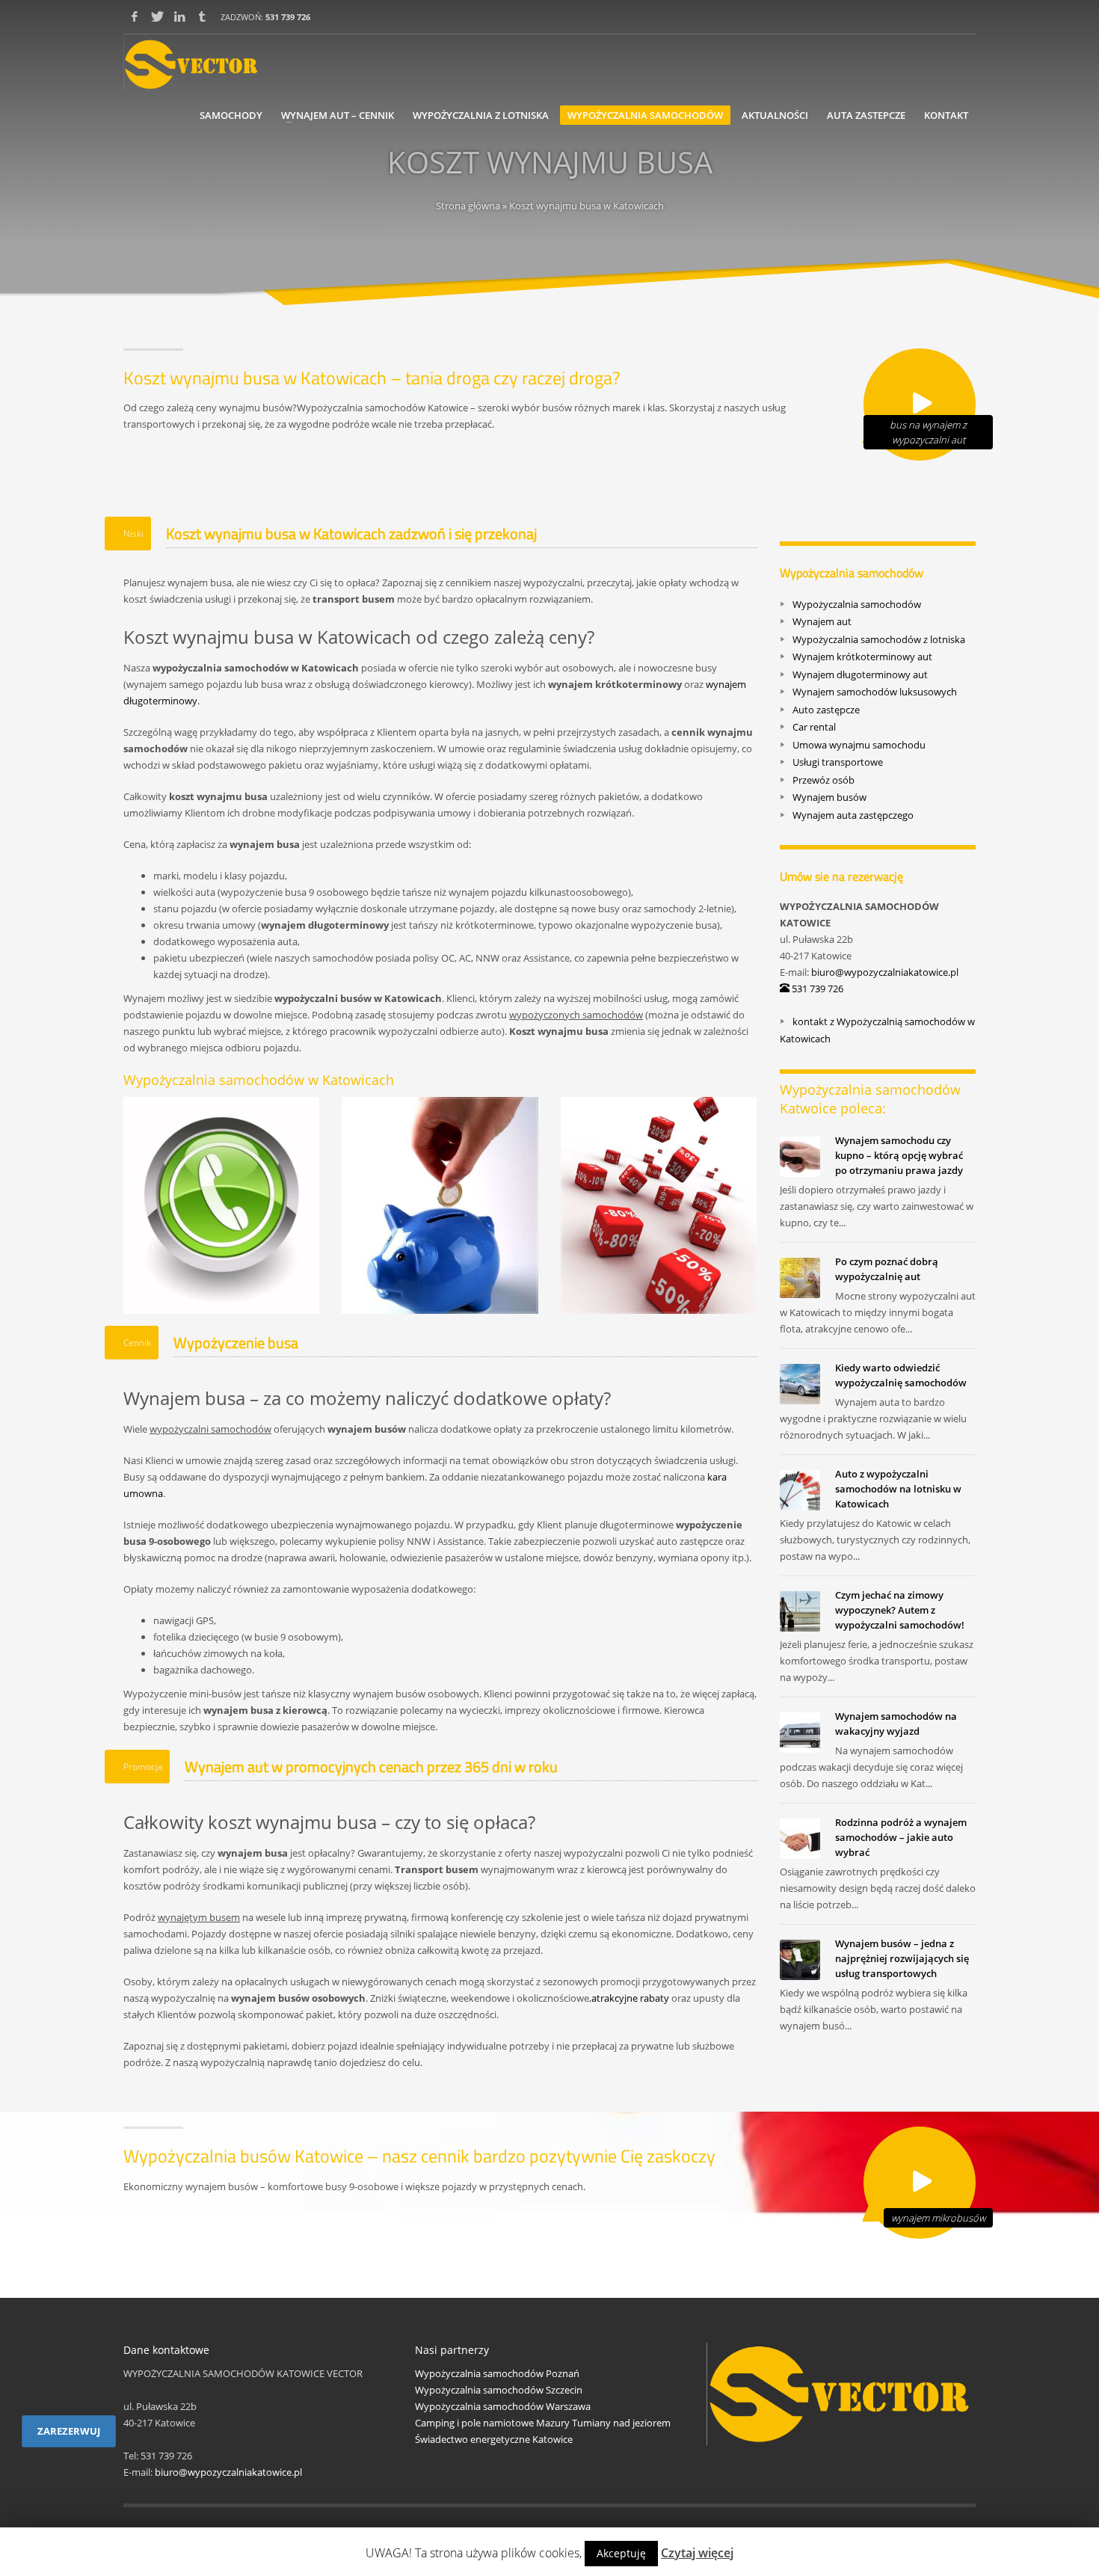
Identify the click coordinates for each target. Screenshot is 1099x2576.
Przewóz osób (824, 779)
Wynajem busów (829, 797)
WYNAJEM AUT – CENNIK (338, 115)
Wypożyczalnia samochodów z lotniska (879, 639)
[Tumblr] (202, 16)
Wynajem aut (822, 621)
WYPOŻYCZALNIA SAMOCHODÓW (645, 115)
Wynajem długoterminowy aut (860, 674)
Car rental (814, 727)
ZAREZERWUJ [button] (69, 2431)
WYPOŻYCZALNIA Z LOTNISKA (481, 115)
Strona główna (468, 206)
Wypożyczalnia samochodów (857, 603)
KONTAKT (946, 115)
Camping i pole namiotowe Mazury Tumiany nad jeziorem (543, 2423)
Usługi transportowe (838, 762)
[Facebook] (135, 16)
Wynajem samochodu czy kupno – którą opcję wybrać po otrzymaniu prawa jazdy (899, 1155)
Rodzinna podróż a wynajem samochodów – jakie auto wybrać (901, 1837)
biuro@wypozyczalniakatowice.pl (885, 972)
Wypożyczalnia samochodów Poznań (497, 2373)
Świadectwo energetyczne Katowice (494, 2439)
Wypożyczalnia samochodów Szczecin (499, 2390)
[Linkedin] (179, 16)
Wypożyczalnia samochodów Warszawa (503, 2406)
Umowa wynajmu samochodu (859, 744)
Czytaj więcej (697, 2553)
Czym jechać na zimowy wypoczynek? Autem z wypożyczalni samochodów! (900, 1610)
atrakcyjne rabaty (630, 1998)
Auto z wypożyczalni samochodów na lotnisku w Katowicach (898, 1489)
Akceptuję (621, 2553)
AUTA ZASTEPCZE (866, 115)
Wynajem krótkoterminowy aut (862, 657)
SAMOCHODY (231, 115)
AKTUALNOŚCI (775, 115)
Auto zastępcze (826, 709)
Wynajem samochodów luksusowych (875, 692)
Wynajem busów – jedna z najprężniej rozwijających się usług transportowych (902, 1958)
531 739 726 (288, 17)
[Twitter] (157, 16)
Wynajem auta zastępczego (853, 814)
